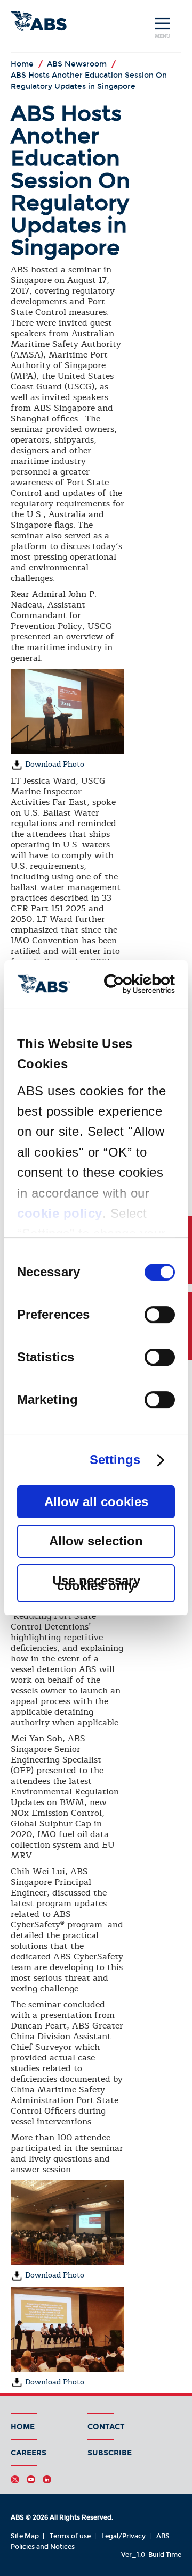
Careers (29, 2453)
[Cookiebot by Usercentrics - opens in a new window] (132, 984)
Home (23, 2427)
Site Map (25, 2536)
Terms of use (70, 2536)
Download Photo (54, 764)
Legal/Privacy (123, 2536)
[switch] (160, 1315)
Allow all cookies (96, 1502)
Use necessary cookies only (96, 1583)
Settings (115, 1460)
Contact (106, 2427)
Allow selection (96, 1541)
